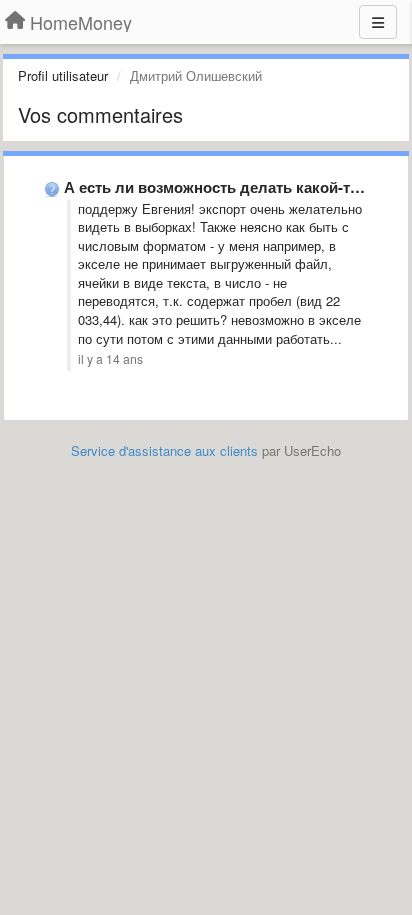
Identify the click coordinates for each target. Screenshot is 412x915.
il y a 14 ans (110, 359)
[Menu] (378, 22)
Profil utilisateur (63, 75)
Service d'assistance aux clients (164, 450)
